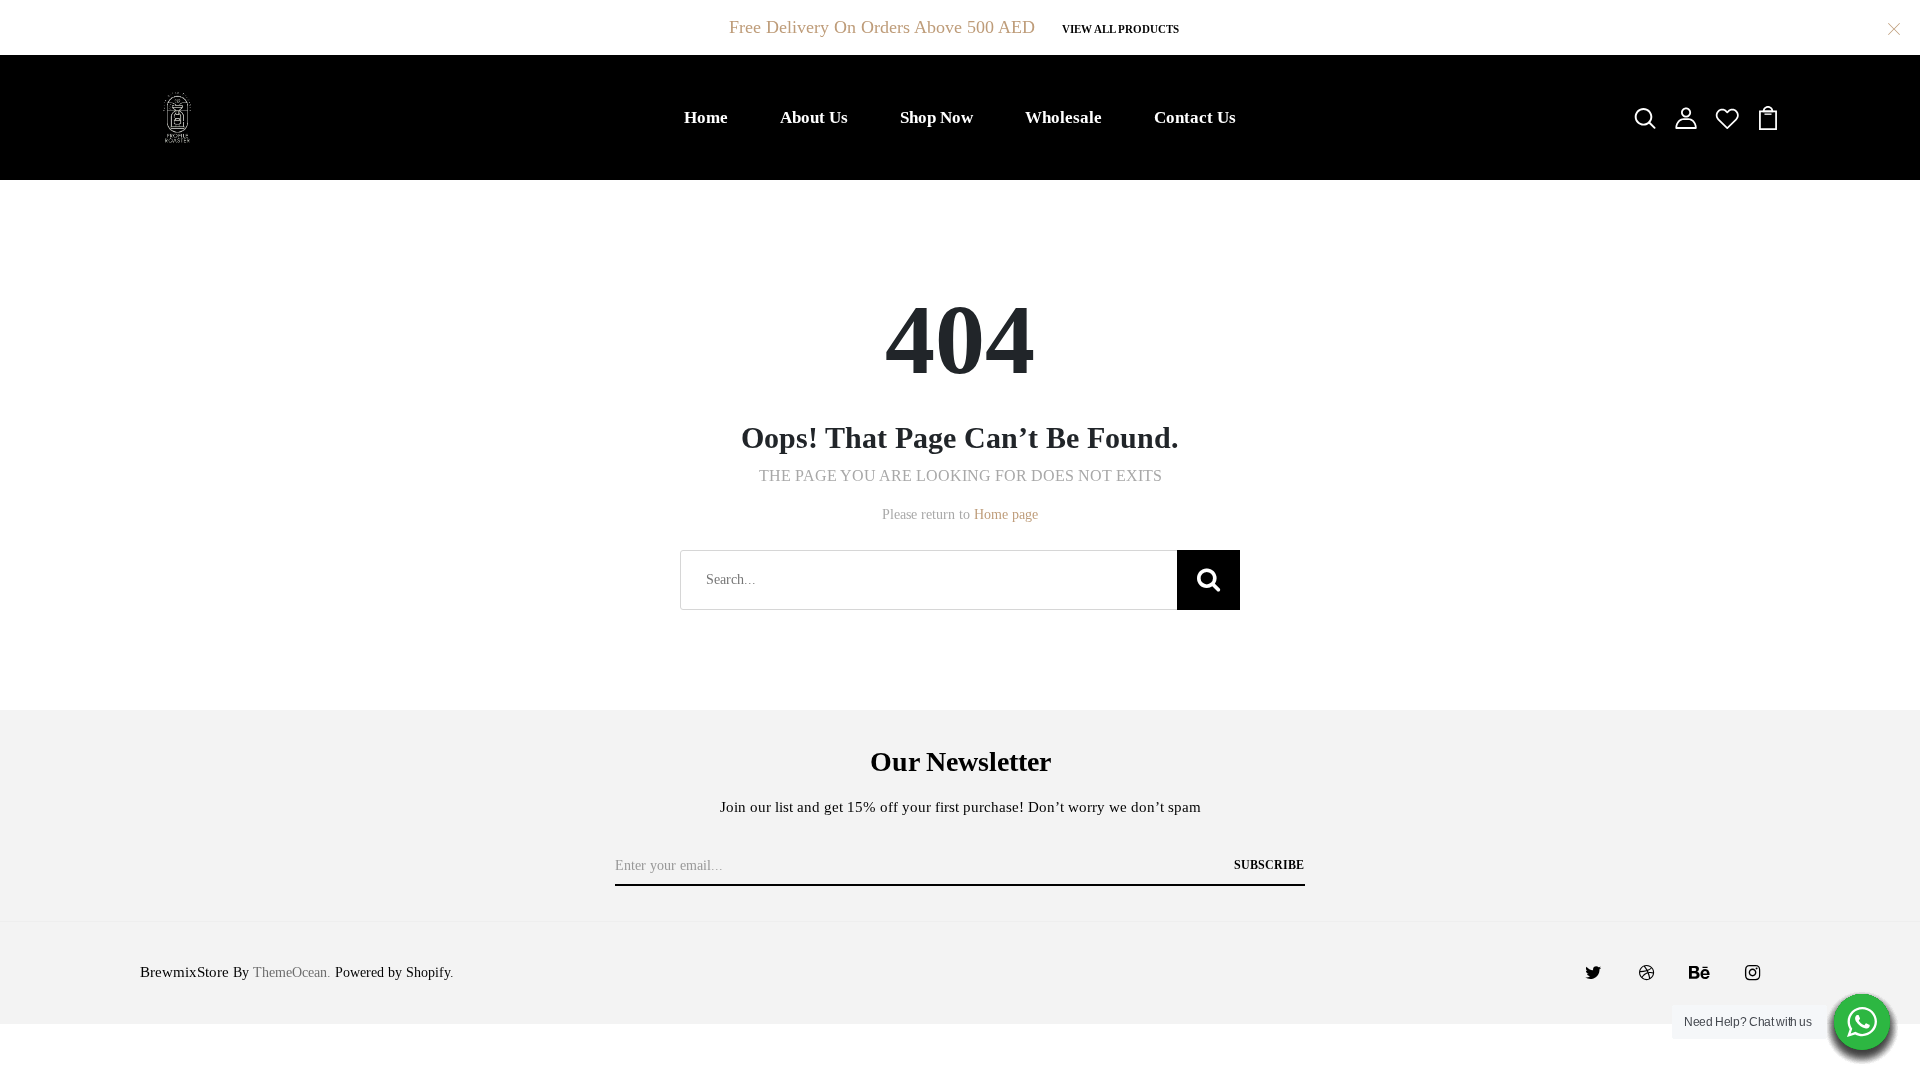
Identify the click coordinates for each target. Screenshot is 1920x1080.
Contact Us (1195, 117)
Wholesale (1063, 117)
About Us (814, 117)
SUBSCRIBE (1269, 865)
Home (706, 117)
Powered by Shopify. (392, 972)
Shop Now (936, 117)
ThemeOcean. (292, 972)
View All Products (1120, 29)
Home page (1006, 514)
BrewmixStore (184, 972)
